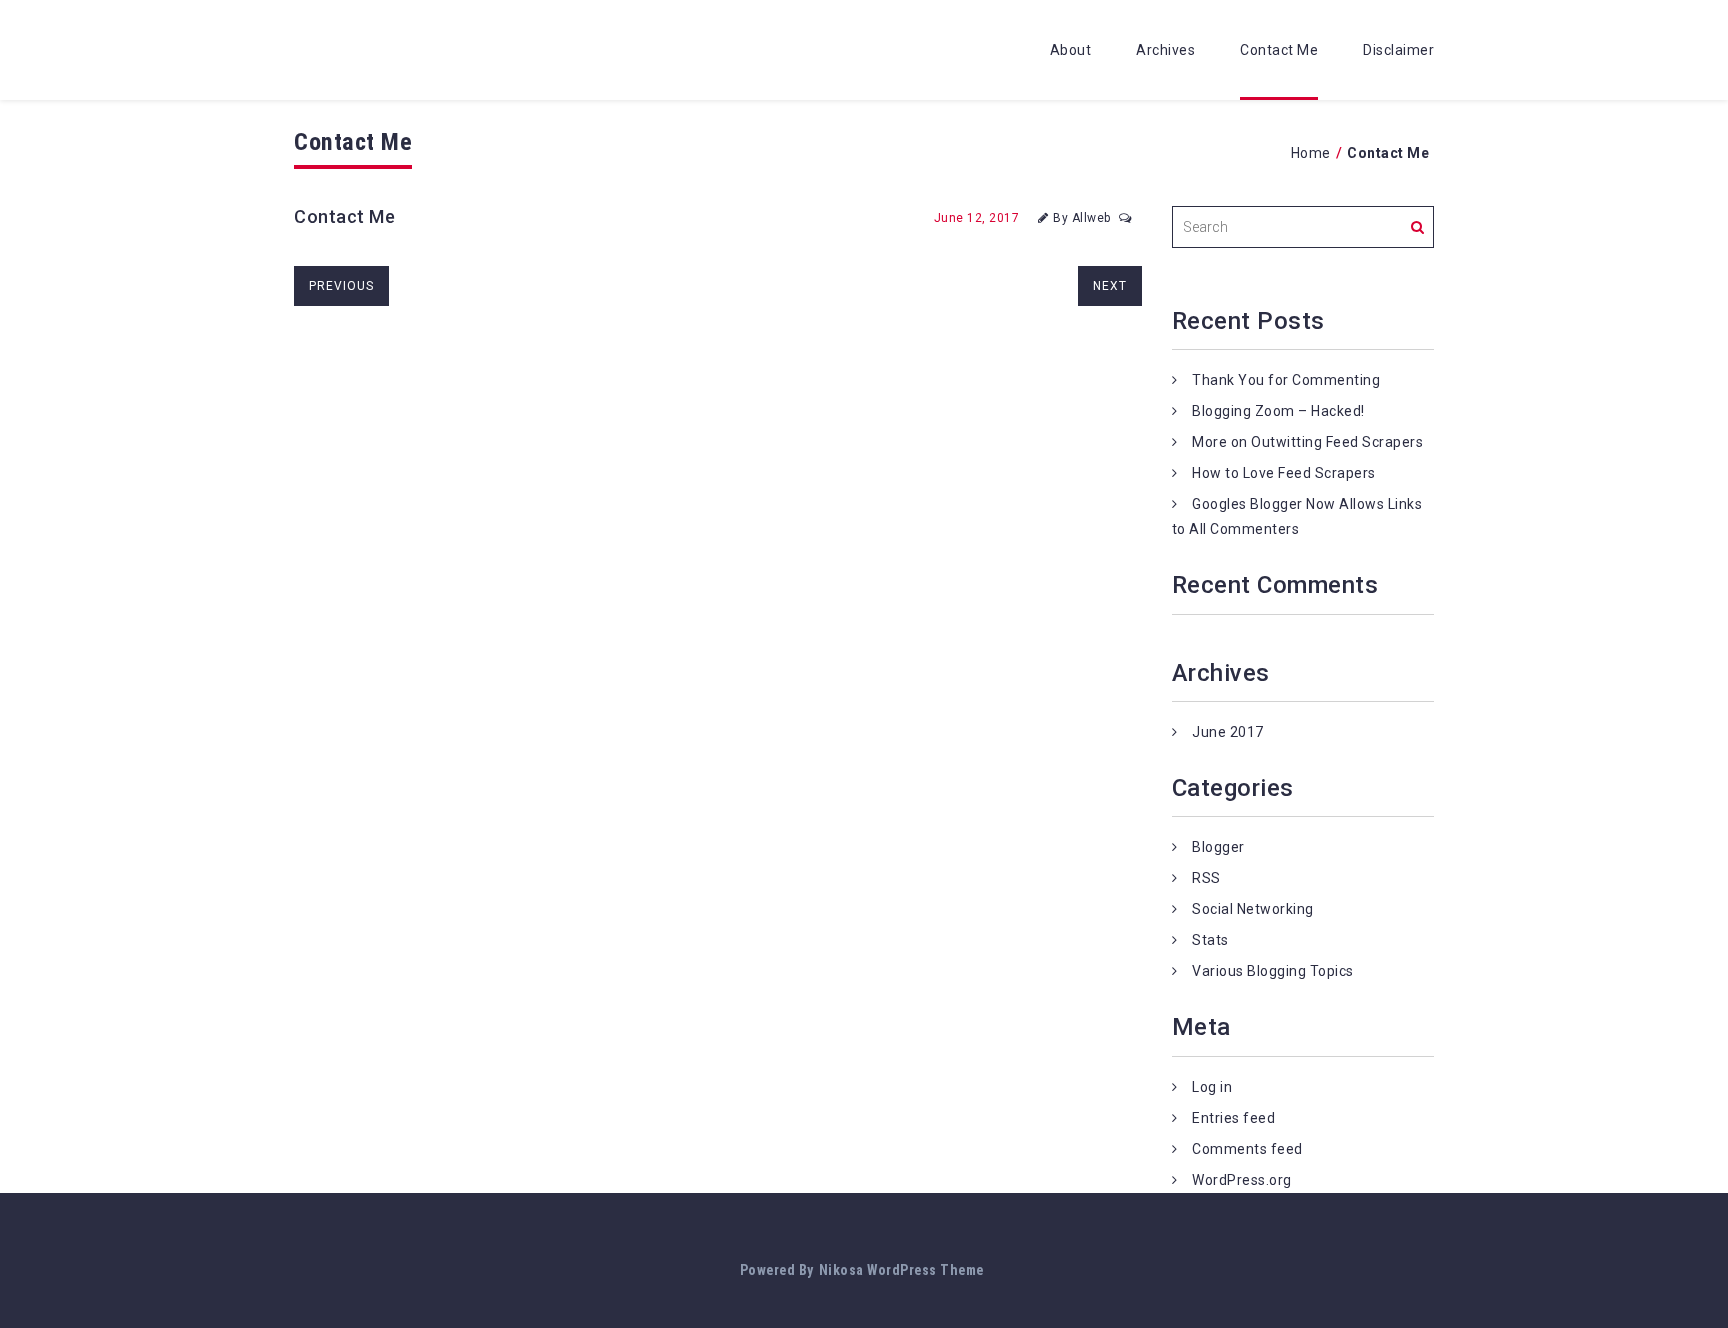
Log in (1212, 1087)
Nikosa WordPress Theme (901, 1270)
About (1071, 50)
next (1110, 286)
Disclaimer (1398, 50)
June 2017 (1228, 732)
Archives (1165, 50)
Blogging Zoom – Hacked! (1278, 411)
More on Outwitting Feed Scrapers (1307, 442)
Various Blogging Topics (1273, 971)
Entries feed (1233, 1118)
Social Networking (1253, 909)
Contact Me (1279, 50)
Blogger (1218, 847)
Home (1311, 153)
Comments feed (1247, 1149)
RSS (1206, 878)
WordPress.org (1242, 1180)
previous (341, 286)
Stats (1210, 940)
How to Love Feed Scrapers (1284, 473)
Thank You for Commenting (1286, 380)
